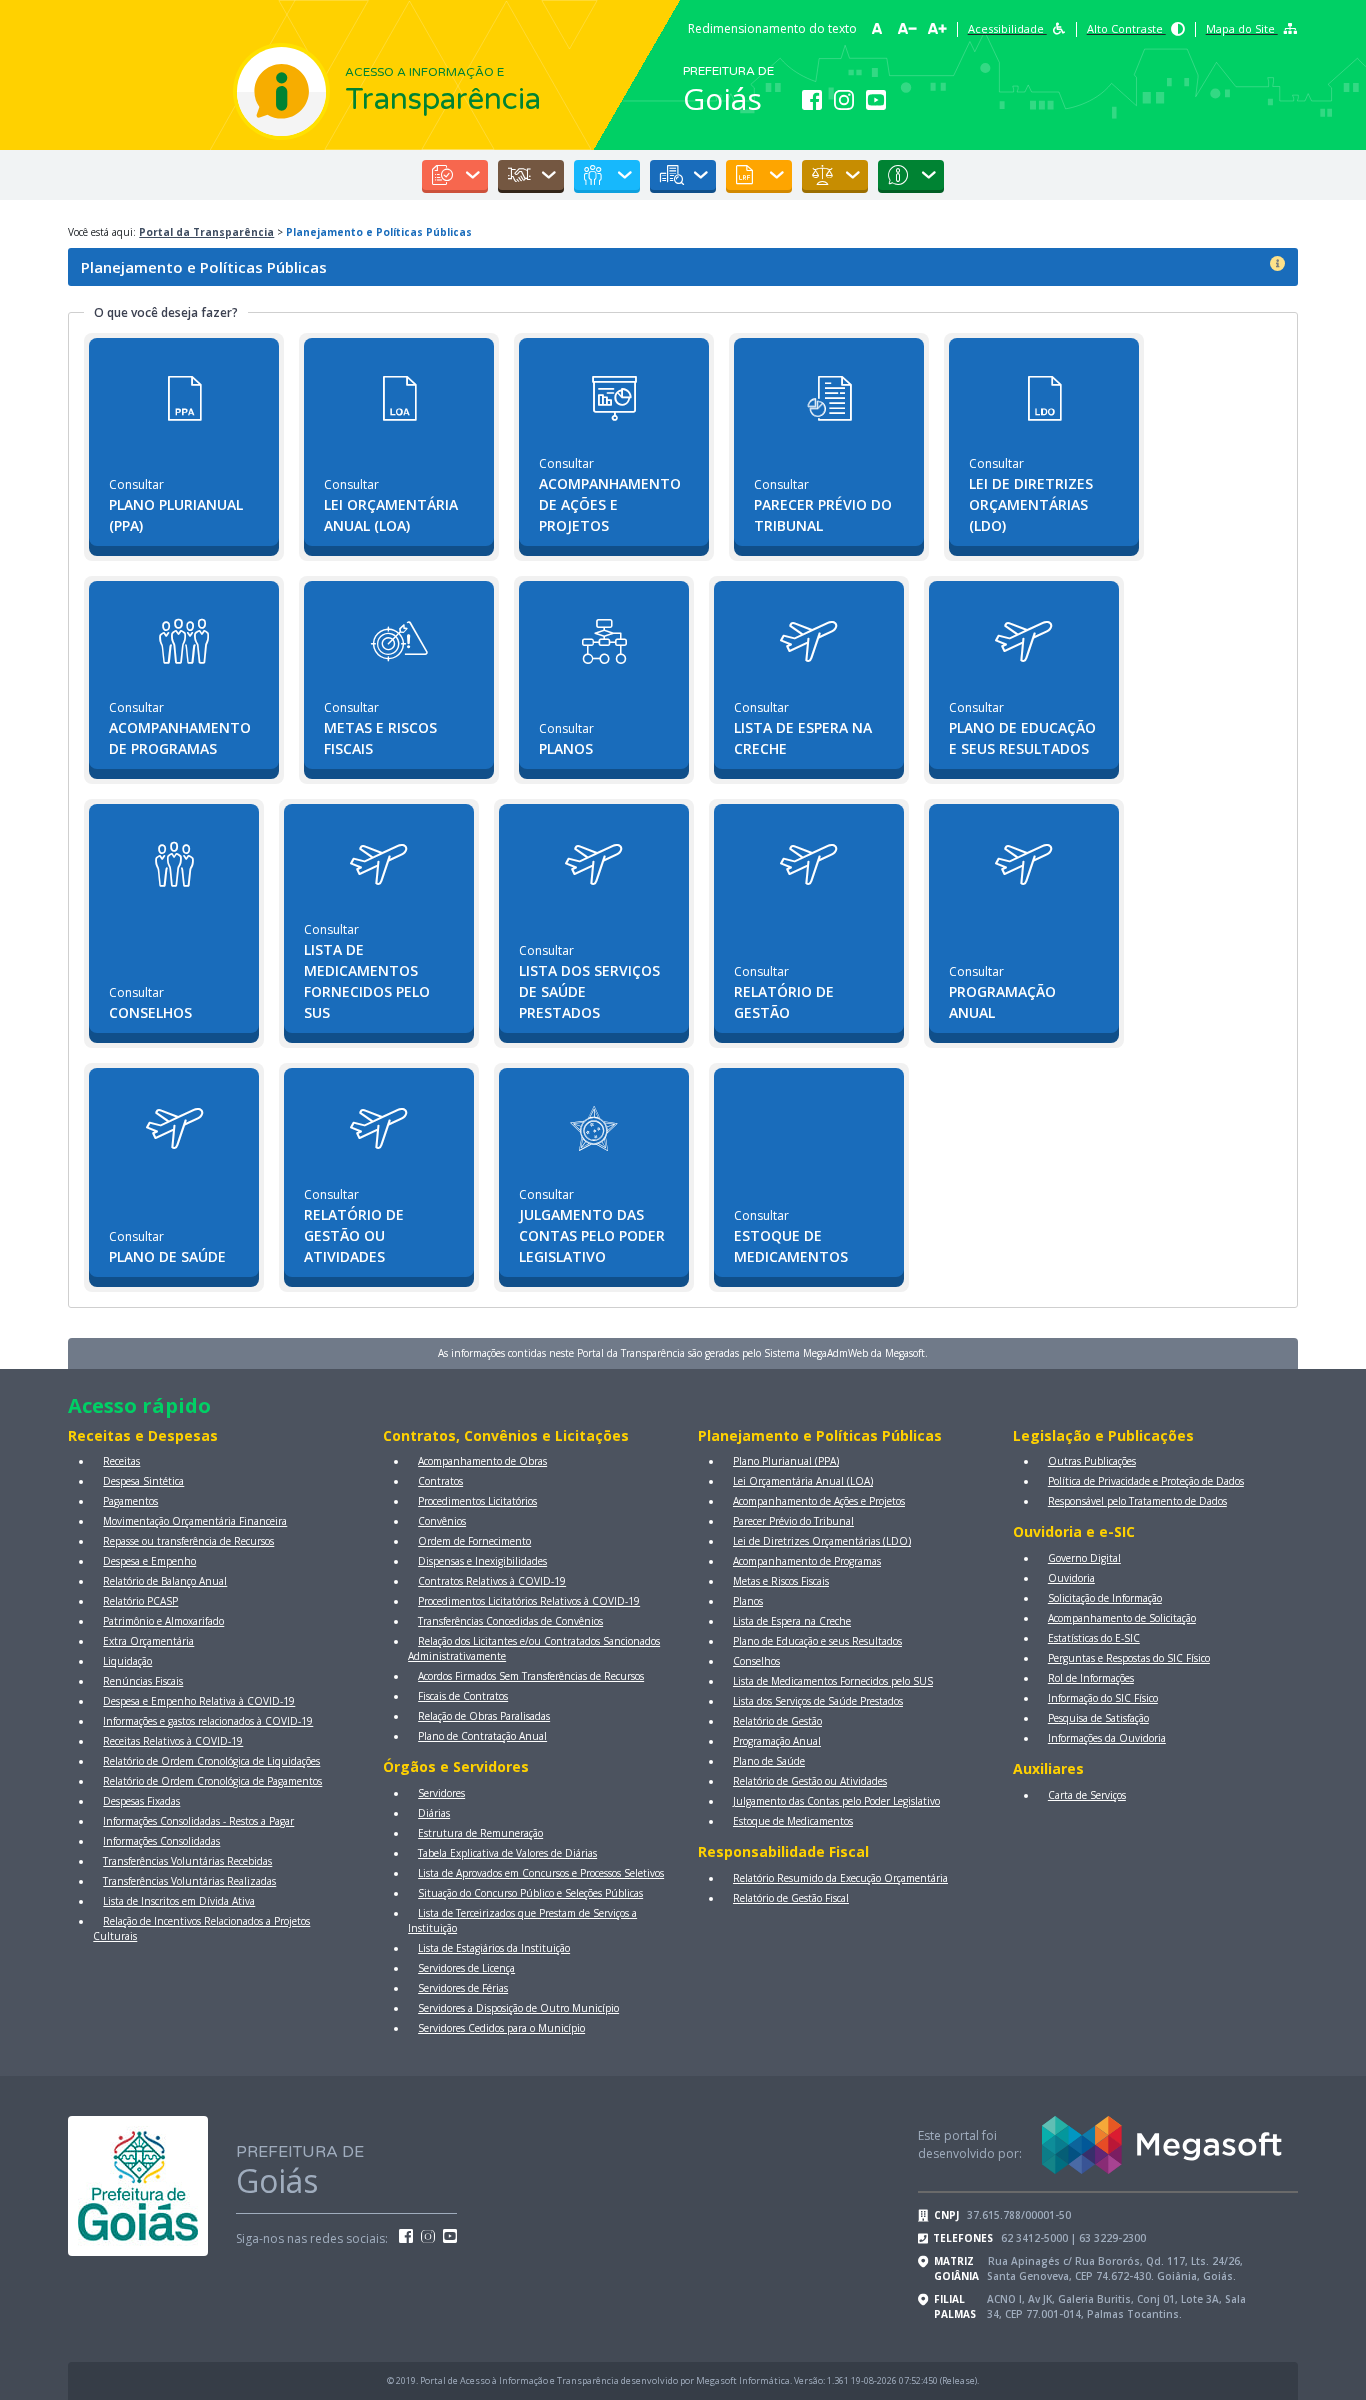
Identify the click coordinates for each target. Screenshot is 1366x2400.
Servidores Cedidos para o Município (501, 2028)
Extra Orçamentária (148, 1641)
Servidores (441, 1793)
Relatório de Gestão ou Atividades (810, 1781)
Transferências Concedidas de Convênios (510, 1621)
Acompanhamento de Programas (807, 1561)
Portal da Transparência (206, 232)
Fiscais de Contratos (463, 1696)
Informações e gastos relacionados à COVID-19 (208, 1721)
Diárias (434, 1813)
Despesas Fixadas (141, 1801)
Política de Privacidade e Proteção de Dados (1146, 1481)
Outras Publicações (1092, 1461)
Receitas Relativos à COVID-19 (173, 1741)
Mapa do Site (1242, 28)
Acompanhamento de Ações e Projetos (819, 1501)
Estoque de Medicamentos (793, 1821)
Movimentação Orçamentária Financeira (195, 1521)
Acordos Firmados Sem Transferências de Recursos (531, 1676)
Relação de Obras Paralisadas (484, 1716)
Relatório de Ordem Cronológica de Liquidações (211, 1761)
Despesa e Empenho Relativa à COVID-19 (199, 1701)
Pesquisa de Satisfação (1098, 1718)
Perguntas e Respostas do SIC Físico (1129, 1658)
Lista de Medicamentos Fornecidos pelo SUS (833, 1681)
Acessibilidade (1007, 28)
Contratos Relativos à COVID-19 (492, 1581)
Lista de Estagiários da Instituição (494, 1948)
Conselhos (756, 1661)
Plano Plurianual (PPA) (786, 1461)
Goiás (722, 98)
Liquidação (127, 1661)
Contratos (440, 1481)
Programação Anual (777, 1741)
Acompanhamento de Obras (482, 1461)
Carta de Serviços (1087, 1795)
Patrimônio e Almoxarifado (163, 1621)
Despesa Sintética (143, 1481)
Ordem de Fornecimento (474, 1541)
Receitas (121, 1461)
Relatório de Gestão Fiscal (791, 1898)
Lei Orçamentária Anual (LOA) (803, 1481)
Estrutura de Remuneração (480, 1833)
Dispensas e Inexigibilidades (482, 1561)
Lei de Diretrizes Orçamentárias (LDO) (822, 1541)
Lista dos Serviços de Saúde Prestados (818, 1701)
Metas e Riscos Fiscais (781, 1581)
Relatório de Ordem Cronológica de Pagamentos (212, 1781)
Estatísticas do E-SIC (1094, 1638)
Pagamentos (130, 1501)
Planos (748, 1601)
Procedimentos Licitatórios (477, 1501)
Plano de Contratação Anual (482, 1736)
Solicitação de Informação (1105, 1598)
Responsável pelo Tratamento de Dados (1137, 1501)
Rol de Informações (1091, 1678)
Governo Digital (1084, 1558)
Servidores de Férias (463, 1988)
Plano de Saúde (769, 1761)
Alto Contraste (1126, 28)
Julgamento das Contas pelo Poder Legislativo (836, 1801)
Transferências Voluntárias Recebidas (187, 1861)
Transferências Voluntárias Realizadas (189, 1881)
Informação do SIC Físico (1103, 1698)
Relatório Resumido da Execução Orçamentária (840, 1878)
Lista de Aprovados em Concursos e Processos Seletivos (541, 1873)
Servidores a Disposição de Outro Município (518, 2008)
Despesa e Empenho (149, 1561)
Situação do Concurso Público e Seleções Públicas (530, 1893)
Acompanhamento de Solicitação (1122, 1618)
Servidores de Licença (466, 1968)
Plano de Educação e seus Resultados (817, 1641)
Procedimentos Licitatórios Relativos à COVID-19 (529, 1601)
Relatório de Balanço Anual (165, 1581)
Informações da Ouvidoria (1107, 1738)
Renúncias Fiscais (143, 1681)
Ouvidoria (1071, 1578)
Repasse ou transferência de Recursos (188, 1541)
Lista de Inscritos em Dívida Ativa (179, 1901)
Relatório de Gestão (777, 1721)
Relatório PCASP (140, 1601)
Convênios (442, 1521)
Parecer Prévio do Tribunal (793, 1521)
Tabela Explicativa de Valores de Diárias (507, 1853)
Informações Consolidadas (161, 1841)
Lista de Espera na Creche (792, 1621)
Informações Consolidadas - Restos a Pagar (198, 1821)
